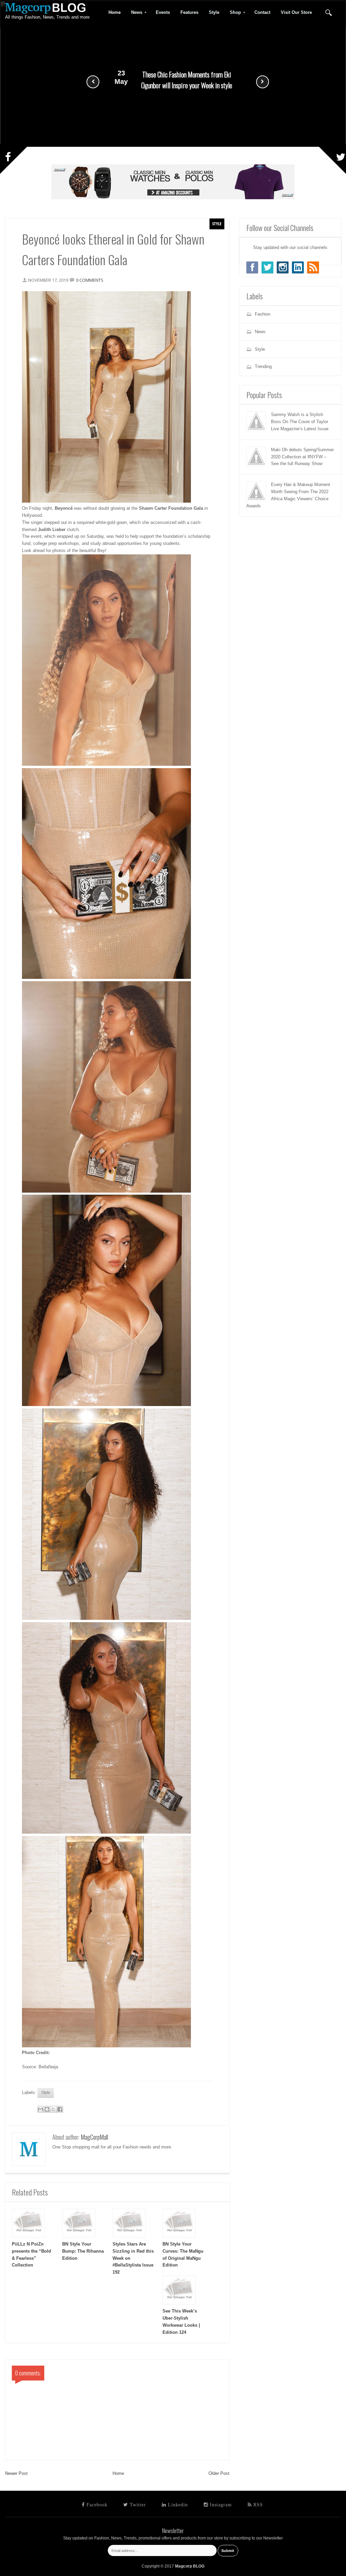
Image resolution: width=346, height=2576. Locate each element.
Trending (263, 366)
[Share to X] (53, 2109)
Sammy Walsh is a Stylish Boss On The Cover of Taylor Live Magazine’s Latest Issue (300, 422)
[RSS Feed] (313, 267)
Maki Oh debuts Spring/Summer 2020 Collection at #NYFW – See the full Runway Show (302, 457)
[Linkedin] (298, 267)
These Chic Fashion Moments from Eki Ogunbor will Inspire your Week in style (187, 80)
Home (118, 2473)
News (134, 13)
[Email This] (41, 2109)
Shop (233, 13)
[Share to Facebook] (60, 2109)
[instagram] (283, 267)
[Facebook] (252, 267)
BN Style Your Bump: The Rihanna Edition (83, 2251)
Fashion (263, 314)
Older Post (219, 2473)
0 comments (90, 280)
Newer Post (16, 2473)
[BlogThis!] (47, 2109)
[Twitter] (267, 267)
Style (217, 224)
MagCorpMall (94, 2137)
